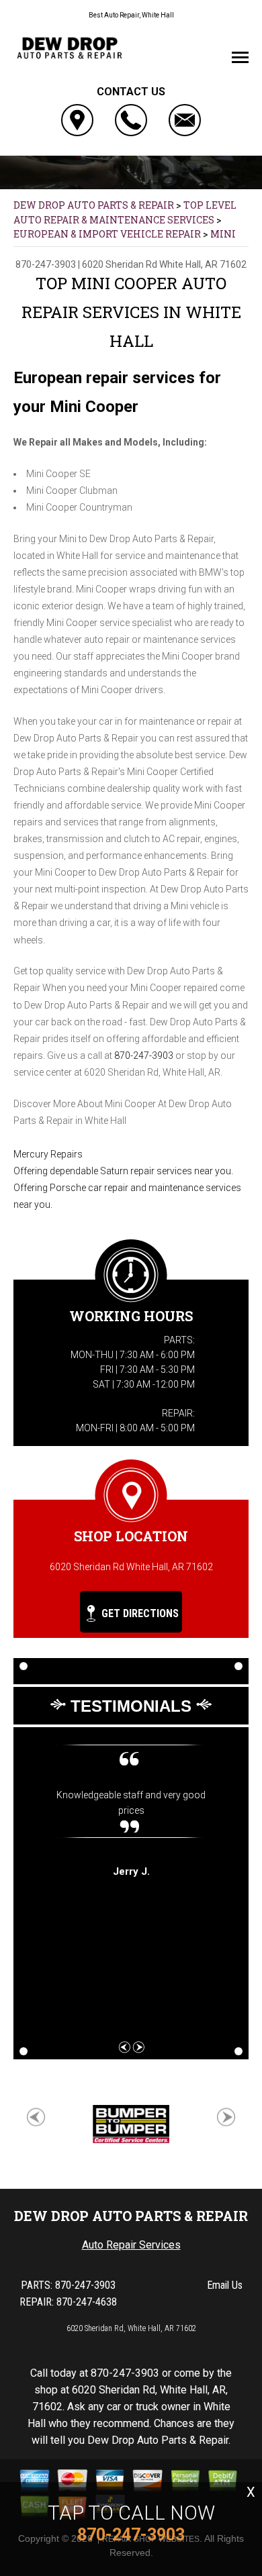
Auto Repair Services (131, 2245)
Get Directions (139, 1613)
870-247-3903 (46, 264)
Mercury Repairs (48, 1154)
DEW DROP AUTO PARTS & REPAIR (94, 205)
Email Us (225, 2285)
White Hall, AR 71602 (203, 264)
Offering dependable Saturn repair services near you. (123, 1171)
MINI (223, 234)
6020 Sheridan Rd (120, 264)
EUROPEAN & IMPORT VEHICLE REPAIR (107, 234)
